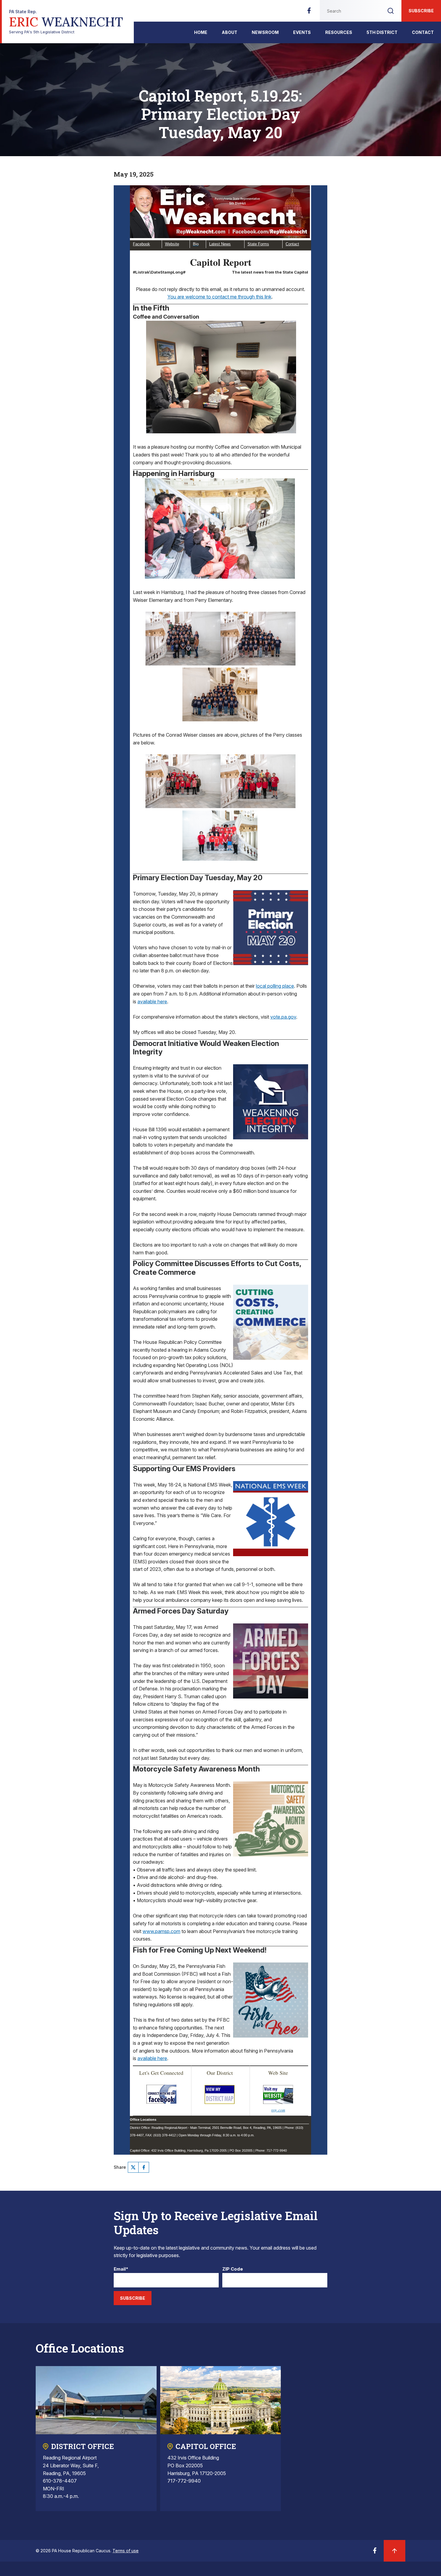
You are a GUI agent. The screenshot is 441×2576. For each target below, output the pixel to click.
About (229, 32)
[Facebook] (309, 12)
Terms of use (126, 2551)
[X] (133, 2167)
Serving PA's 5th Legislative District (66, 22)
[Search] (391, 11)
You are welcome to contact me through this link (219, 297)
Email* (121, 2269)
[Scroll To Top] (394, 2551)
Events (302, 32)
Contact (423, 32)
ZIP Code (233, 2269)
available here (152, 1002)
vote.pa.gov (283, 1017)
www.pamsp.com (161, 1931)
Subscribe (421, 11)
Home (201, 32)
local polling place (275, 986)
